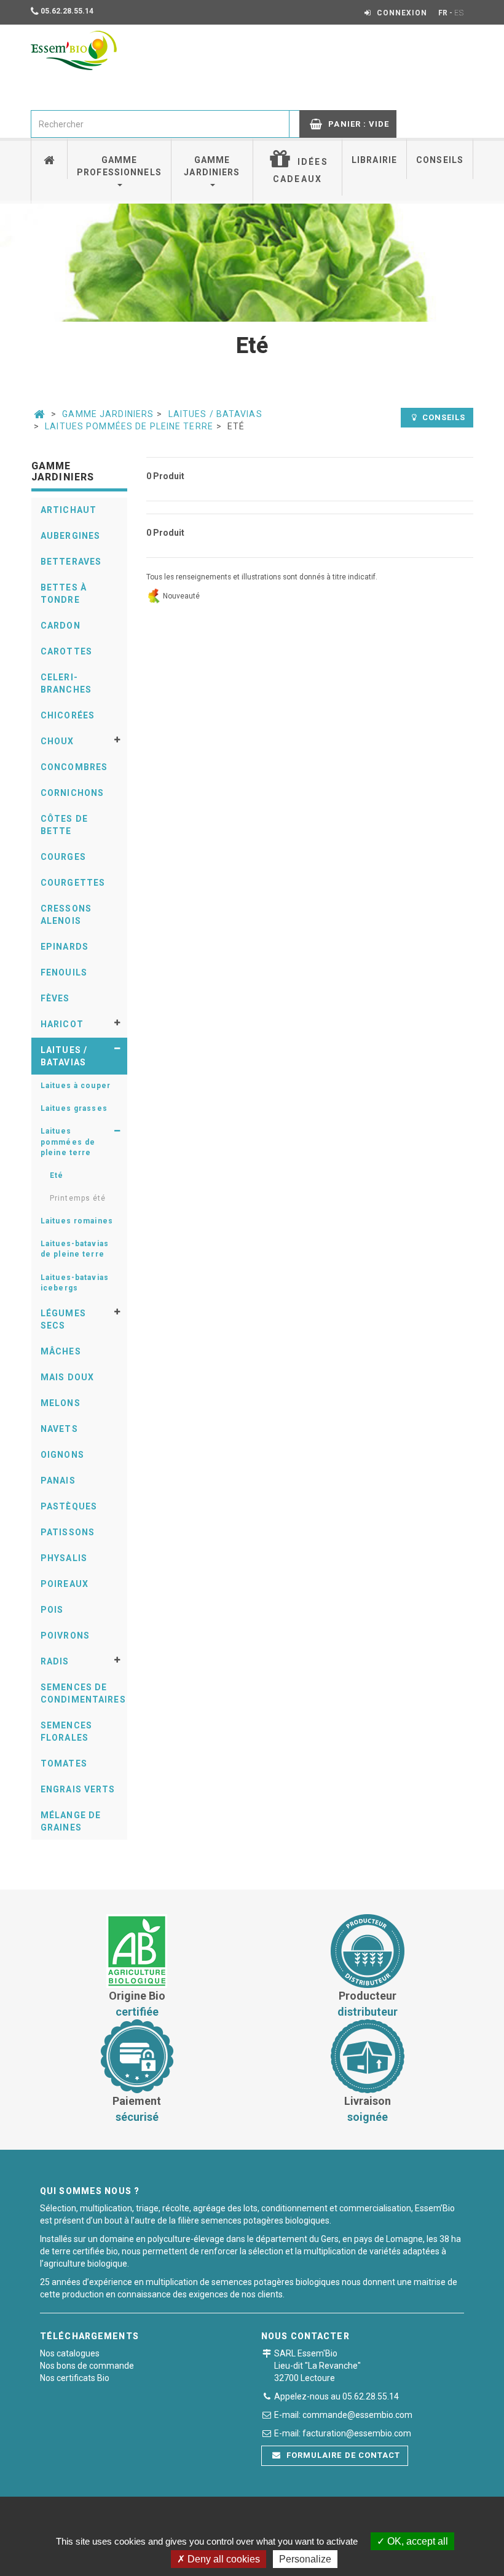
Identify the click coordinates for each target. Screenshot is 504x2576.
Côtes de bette (64, 825)
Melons (61, 1403)
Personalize (305, 2559)
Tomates (64, 1763)
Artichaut (69, 510)
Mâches (61, 1351)
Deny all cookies (222, 2559)
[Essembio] (74, 50)
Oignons (62, 1455)
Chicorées (68, 715)
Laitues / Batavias (215, 414)
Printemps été (78, 1198)
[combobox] (160, 124)
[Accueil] (49, 158)
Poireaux (65, 1584)
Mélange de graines (71, 1821)
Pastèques (69, 1506)
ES (459, 13)
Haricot (62, 1024)
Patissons (68, 1532)
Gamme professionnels (119, 166)
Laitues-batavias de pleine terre (75, 1249)
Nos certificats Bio (75, 2378)
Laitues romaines (77, 1221)
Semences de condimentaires (83, 1693)
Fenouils (64, 972)
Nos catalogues (70, 2353)
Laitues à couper (76, 1086)
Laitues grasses (74, 1108)
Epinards (65, 947)
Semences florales (66, 1731)
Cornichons (72, 793)
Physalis (64, 1558)
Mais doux (67, 1377)
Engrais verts (78, 1789)
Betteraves (71, 562)
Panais (58, 1481)
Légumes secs (63, 1319)
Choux (57, 741)
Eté (57, 1175)
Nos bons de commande (87, 2366)
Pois (52, 1610)
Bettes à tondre (64, 594)
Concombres (74, 767)
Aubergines (70, 536)
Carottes (66, 651)
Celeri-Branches (66, 683)
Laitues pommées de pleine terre (129, 426)
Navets (59, 1429)
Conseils (440, 160)
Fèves (55, 998)
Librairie (374, 160)
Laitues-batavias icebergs (75, 1283)
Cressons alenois (66, 915)
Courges (63, 857)
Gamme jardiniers (212, 166)
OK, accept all (416, 2541)
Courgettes (73, 883)
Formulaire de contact (342, 2455)
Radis (55, 1661)
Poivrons (65, 1636)
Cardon (61, 626)
